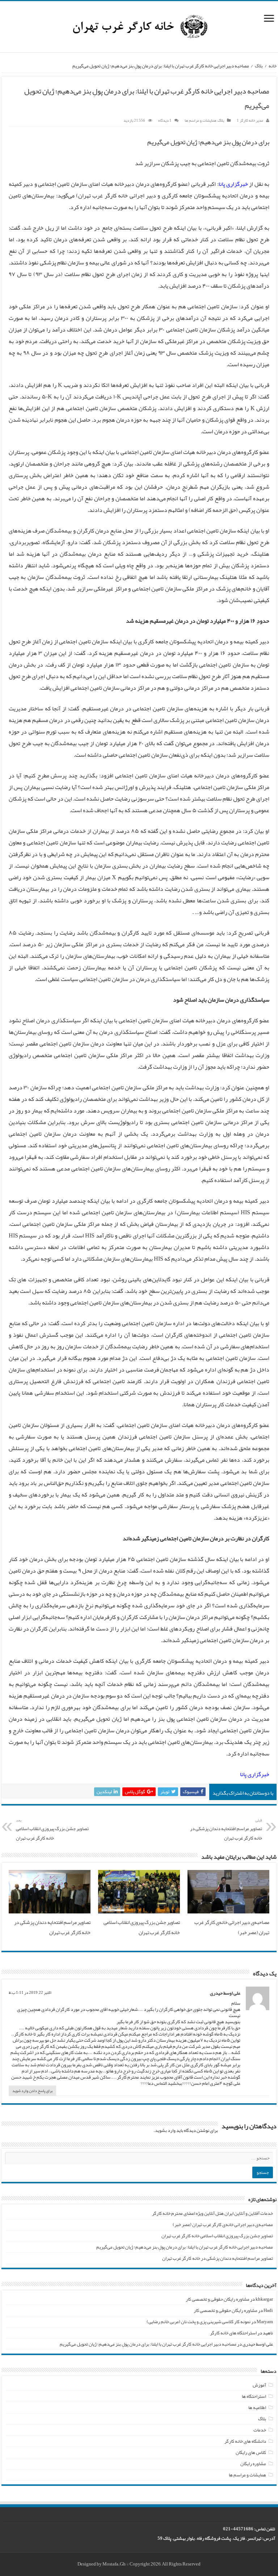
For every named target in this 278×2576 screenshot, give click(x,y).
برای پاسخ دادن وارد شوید (32, 2091)
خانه (273, 66)
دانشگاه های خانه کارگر (245, 2441)
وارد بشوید (165, 2130)
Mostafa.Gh (114, 2564)
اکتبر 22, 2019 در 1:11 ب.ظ (30, 1992)
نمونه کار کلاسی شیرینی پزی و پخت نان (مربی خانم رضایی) (199, 2322)
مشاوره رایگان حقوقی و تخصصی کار (218, 2299)
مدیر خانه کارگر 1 (250, 120)
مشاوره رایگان (253, 2464)
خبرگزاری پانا (233, 184)
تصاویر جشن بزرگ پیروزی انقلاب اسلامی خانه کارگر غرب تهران (52, 1830)
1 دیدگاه (165, 120)
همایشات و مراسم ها (201, 120)
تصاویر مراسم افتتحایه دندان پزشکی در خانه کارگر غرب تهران (226, 1830)
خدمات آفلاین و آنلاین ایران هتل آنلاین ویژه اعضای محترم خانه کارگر (212, 2213)
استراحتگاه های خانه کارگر (233, 2333)
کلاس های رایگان (251, 2452)
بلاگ (259, 66)
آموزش (259, 2385)
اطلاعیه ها (257, 2408)
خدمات (260, 2430)
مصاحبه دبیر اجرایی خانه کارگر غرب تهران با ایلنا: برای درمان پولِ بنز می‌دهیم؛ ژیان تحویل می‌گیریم (185, 2247)
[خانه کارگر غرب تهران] (139, 29)
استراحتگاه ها (254, 2396)
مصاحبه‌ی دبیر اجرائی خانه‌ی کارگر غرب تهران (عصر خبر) (223, 2225)
